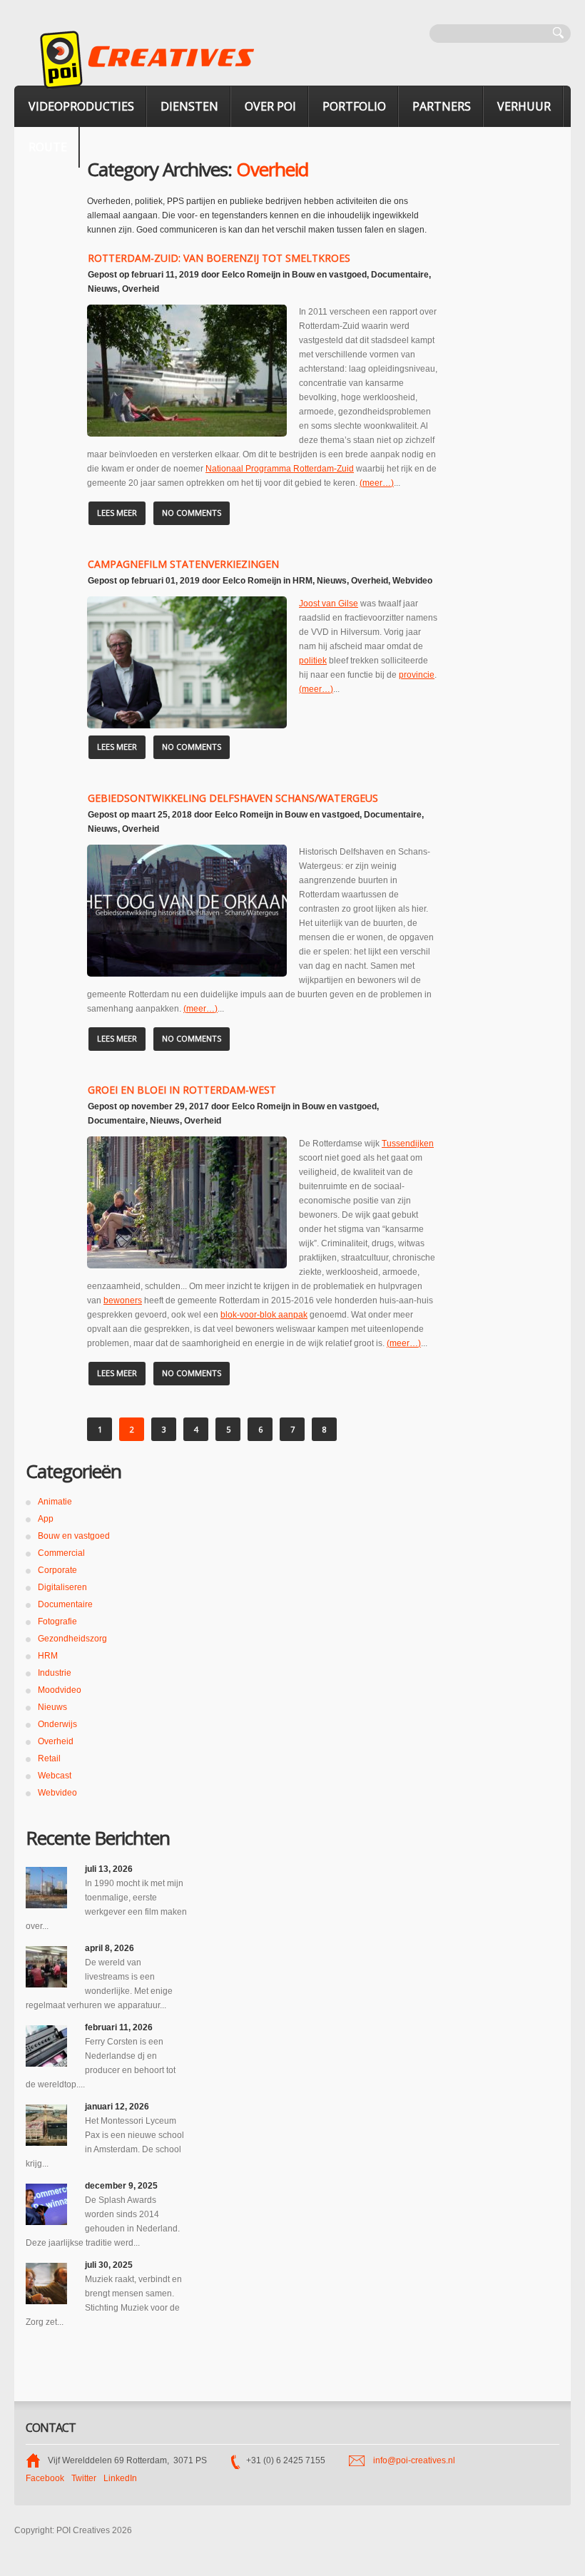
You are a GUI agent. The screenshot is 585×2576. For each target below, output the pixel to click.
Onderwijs (57, 1724)
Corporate (57, 1570)
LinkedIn (120, 2478)
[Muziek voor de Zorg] (46, 2284)
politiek (313, 661)
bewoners (123, 1300)
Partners (442, 106)
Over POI (270, 106)
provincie (417, 675)
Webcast (55, 1776)
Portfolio (354, 106)
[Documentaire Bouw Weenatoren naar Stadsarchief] (46, 1888)
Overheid (141, 289)
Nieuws (103, 289)
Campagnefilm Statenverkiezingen (183, 564)
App (46, 1519)
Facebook (45, 2478)
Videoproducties (81, 106)
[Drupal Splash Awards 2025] (46, 2204)
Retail (49, 1758)
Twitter (84, 2478)
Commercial (61, 1553)
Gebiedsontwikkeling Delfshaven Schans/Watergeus (233, 798)
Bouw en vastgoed (329, 275)
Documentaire (400, 275)
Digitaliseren (62, 1587)
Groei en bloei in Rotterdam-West (182, 1090)
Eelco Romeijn (251, 275)
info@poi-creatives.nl (414, 2460)
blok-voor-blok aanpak (264, 1315)
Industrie (55, 1673)
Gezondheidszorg (72, 1639)
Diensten (189, 106)
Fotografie (57, 1622)
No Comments (192, 513)
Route (48, 147)
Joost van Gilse (329, 604)
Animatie (55, 1502)
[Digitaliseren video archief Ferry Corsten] (46, 2046)
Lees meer (117, 513)
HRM (302, 581)
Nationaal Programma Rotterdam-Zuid (280, 469)
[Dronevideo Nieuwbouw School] (46, 2125)
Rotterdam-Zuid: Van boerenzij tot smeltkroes (219, 258)
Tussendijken (408, 1144)
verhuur (524, 106)
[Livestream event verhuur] (46, 1967)
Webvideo (412, 581)
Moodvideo (60, 1690)
